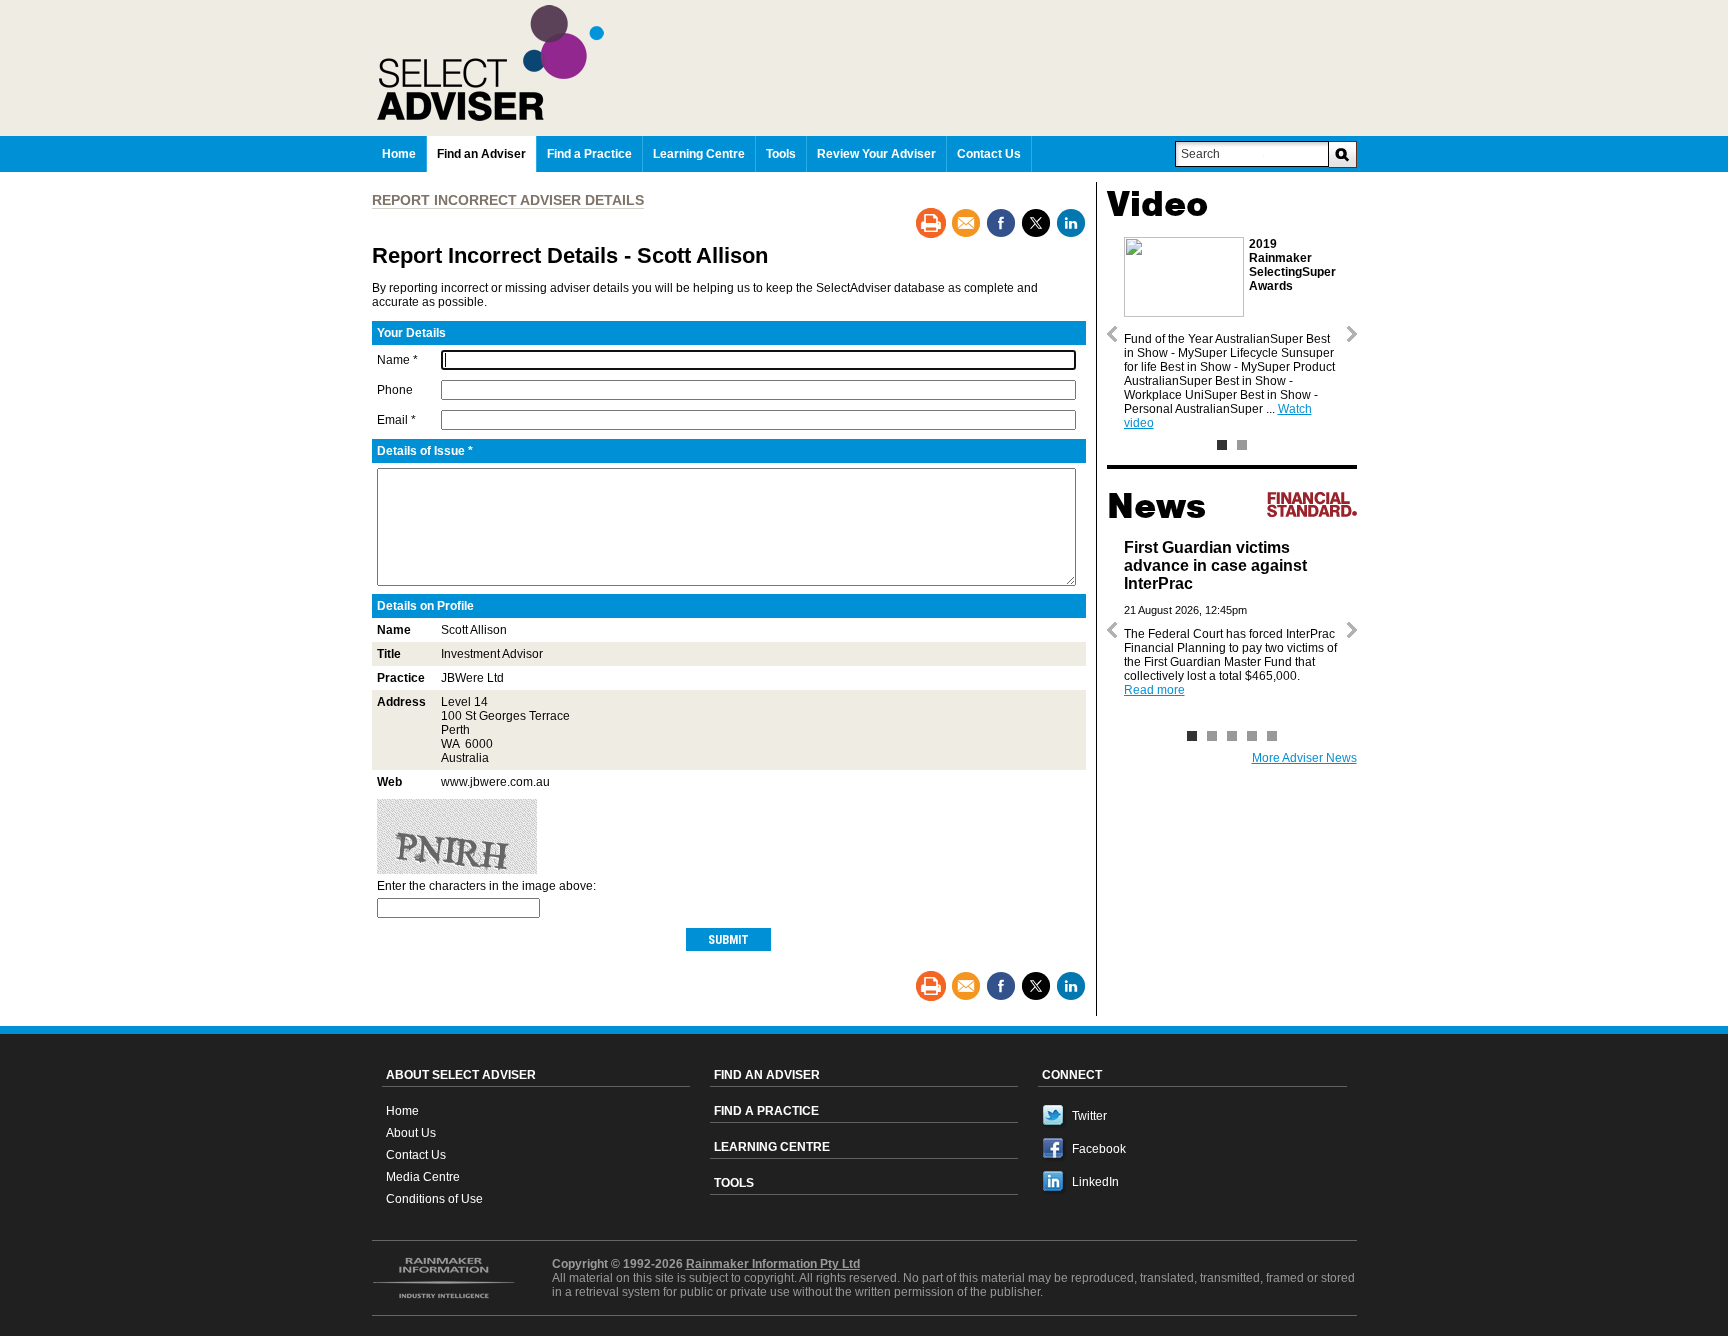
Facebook (1099, 1149)
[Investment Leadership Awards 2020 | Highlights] (1242, 445)
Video (1157, 204)
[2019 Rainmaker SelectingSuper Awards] (1222, 445)
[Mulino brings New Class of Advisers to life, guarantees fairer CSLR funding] (1232, 736)
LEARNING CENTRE (772, 1147)
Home (402, 1111)
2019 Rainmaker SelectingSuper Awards (1292, 265)
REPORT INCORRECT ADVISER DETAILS (508, 200)
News (1156, 506)
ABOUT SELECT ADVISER (461, 1075)
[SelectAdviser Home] (867, 63)
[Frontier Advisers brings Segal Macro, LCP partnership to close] (1212, 736)
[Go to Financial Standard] (1312, 504)
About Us (411, 1133)
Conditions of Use (434, 1199)
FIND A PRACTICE (766, 1111)
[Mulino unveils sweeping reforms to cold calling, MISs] (1252, 736)
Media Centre (423, 1177)
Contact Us (416, 1155)
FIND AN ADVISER (767, 1075)
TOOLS (734, 1183)
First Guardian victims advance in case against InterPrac (1215, 565)
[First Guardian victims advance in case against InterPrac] (1192, 736)
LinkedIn (1095, 1182)
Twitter (1089, 1116)
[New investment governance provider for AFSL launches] (1272, 736)
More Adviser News (1304, 758)
